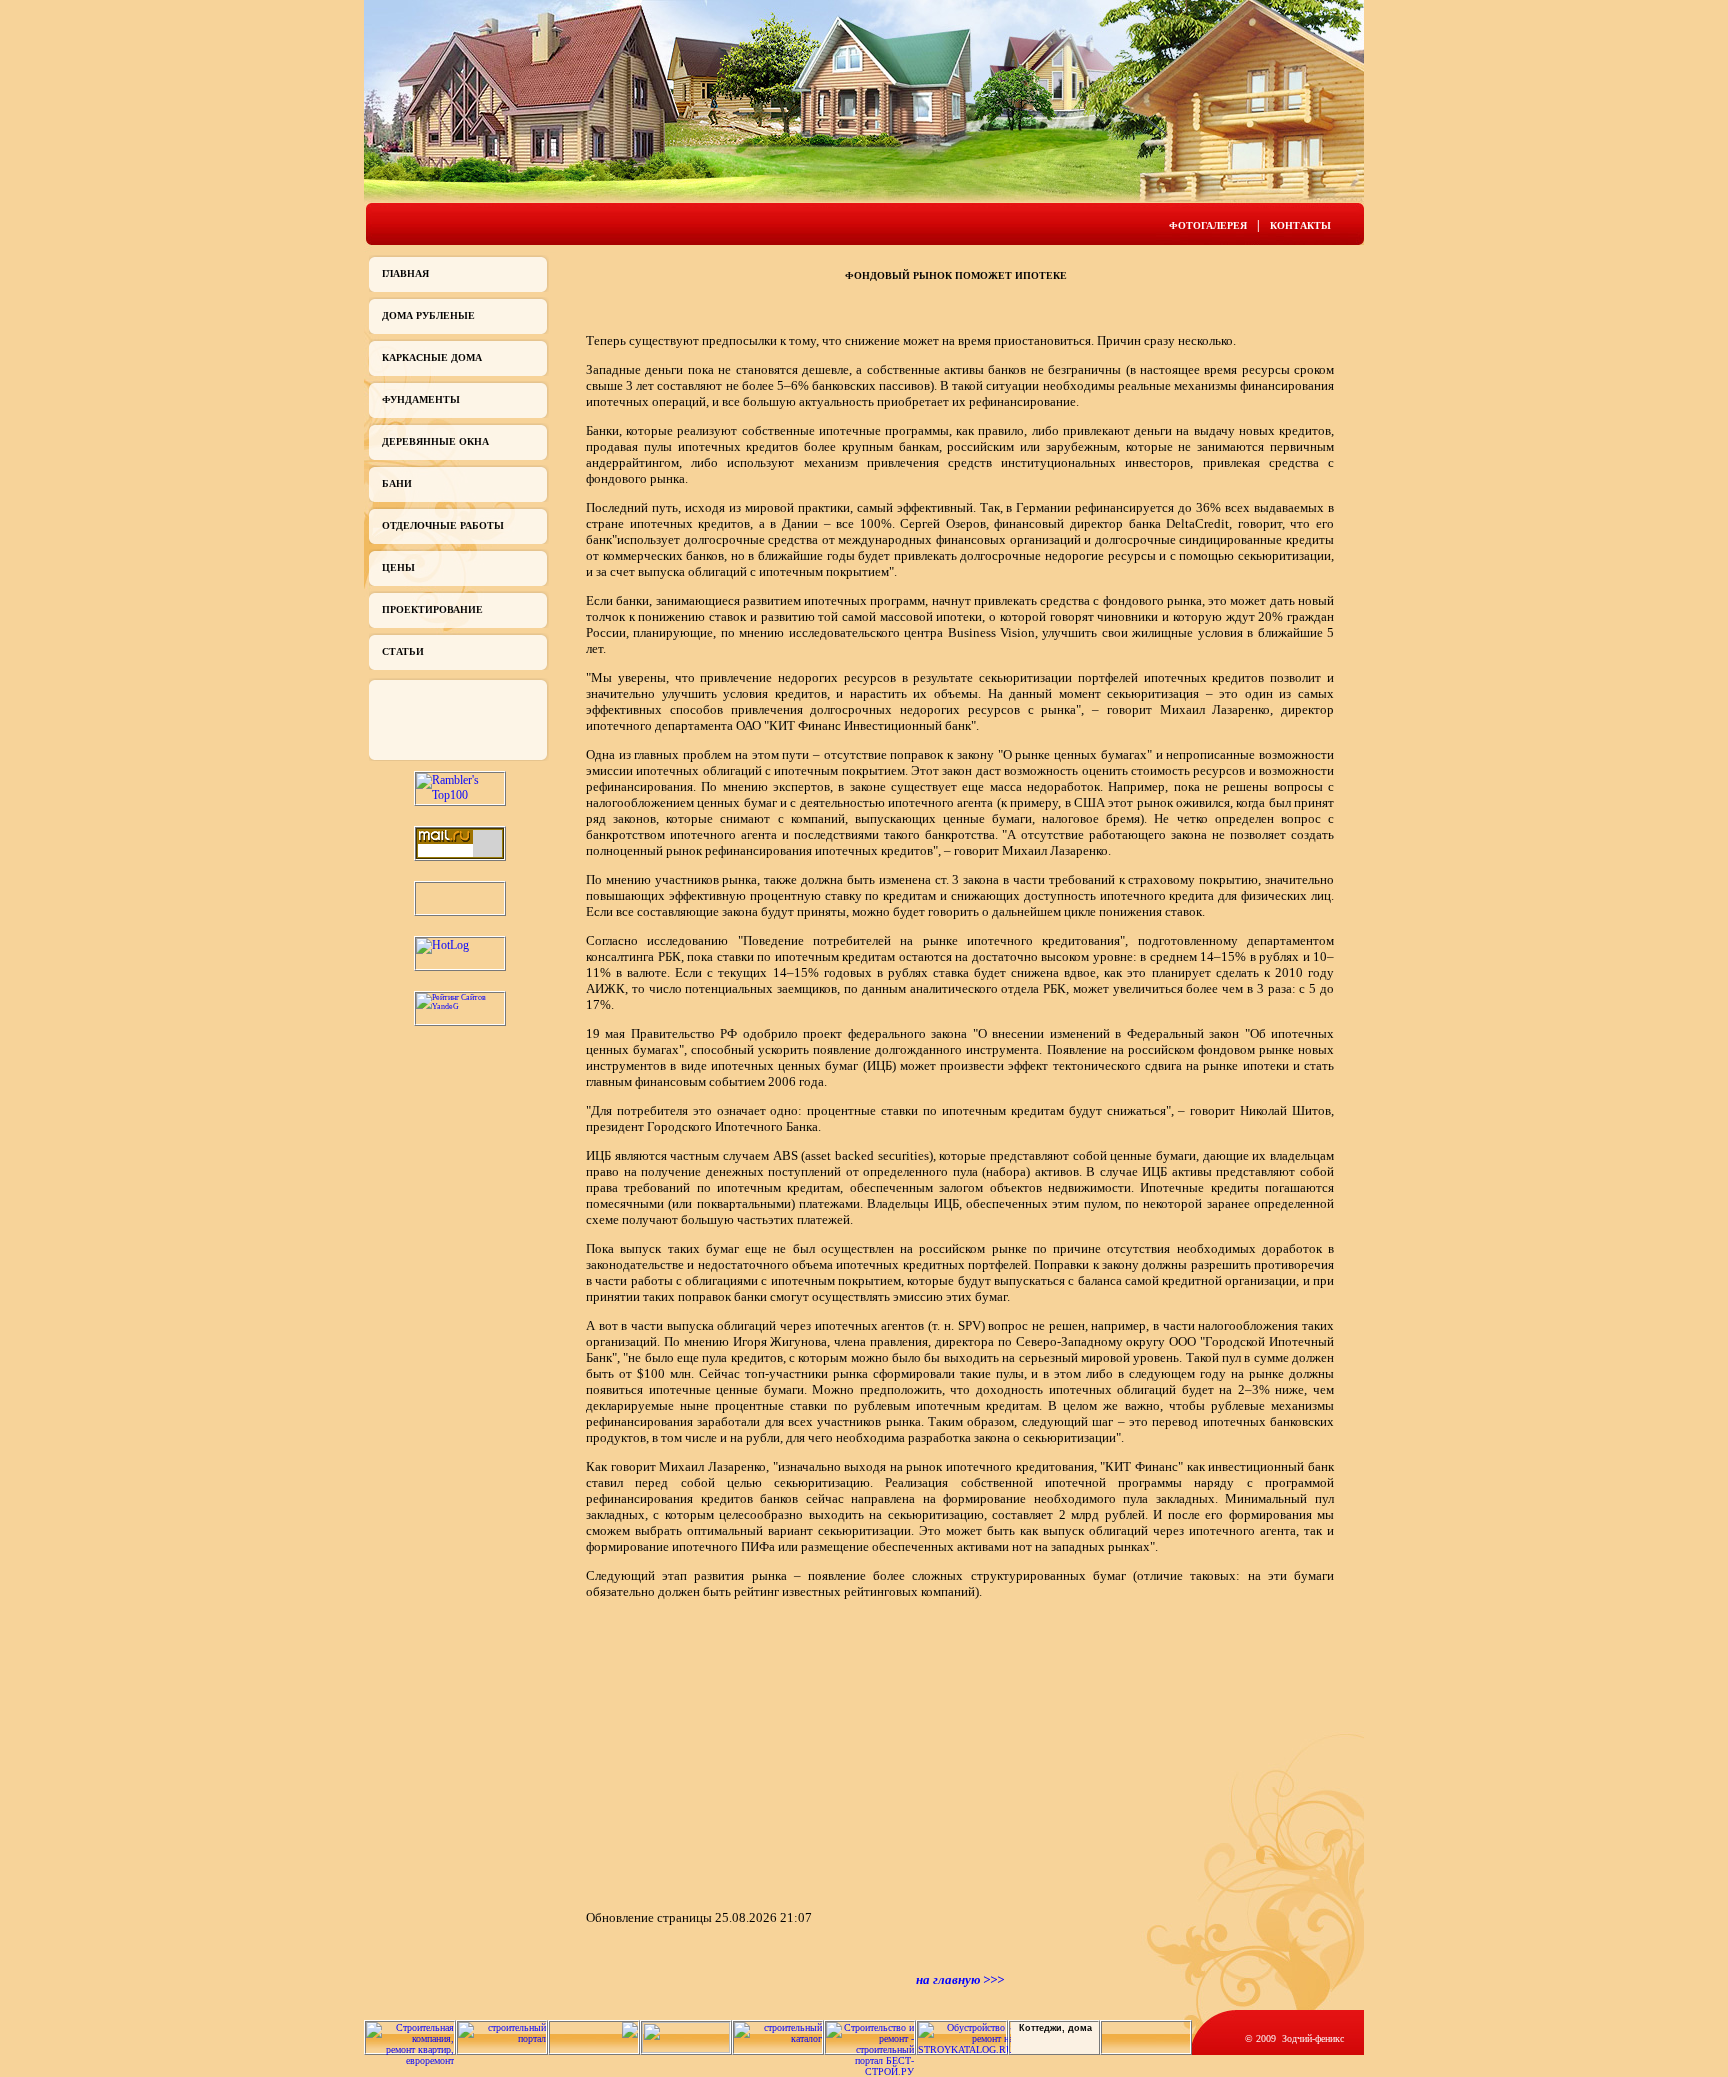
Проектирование (432, 609)
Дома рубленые (428, 315)
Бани (397, 483)
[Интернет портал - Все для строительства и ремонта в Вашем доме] (686, 2049)
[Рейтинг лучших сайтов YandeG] (460, 1006)
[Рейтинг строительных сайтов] (778, 2038)
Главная (405, 273)
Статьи (403, 651)
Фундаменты (421, 399)
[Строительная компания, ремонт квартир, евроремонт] (410, 2060)
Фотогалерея (1208, 225)
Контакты (1300, 225)
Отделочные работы (443, 525)
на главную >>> (960, 1979)
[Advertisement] (754, 1753)
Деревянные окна (435, 441)
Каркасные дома (432, 357)
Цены (398, 567)
